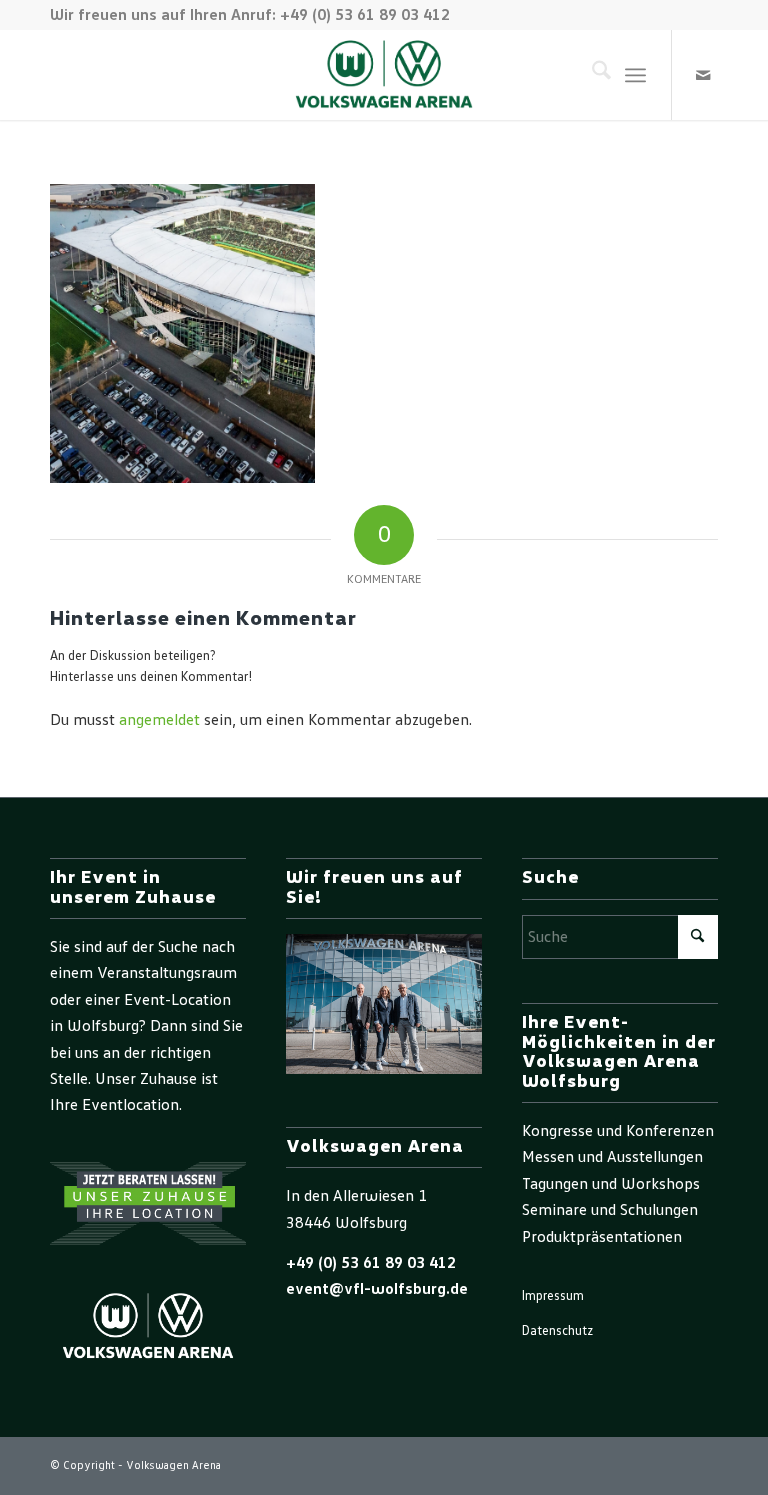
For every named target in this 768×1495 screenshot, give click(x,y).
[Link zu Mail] (703, 75)
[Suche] (591, 75)
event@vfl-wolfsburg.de (377, 1289)
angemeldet (159, 720)
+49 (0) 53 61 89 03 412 (371, 1263)
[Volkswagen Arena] (384, 75)
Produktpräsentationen (602, 1237)
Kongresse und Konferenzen (618, 1131)
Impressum (553, 1296)
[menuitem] (591, 75)
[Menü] (635, 75)
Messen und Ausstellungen (612, 1157)
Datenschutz (557, 1331)
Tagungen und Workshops (611, 1184)
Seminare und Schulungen (610, 1210)
